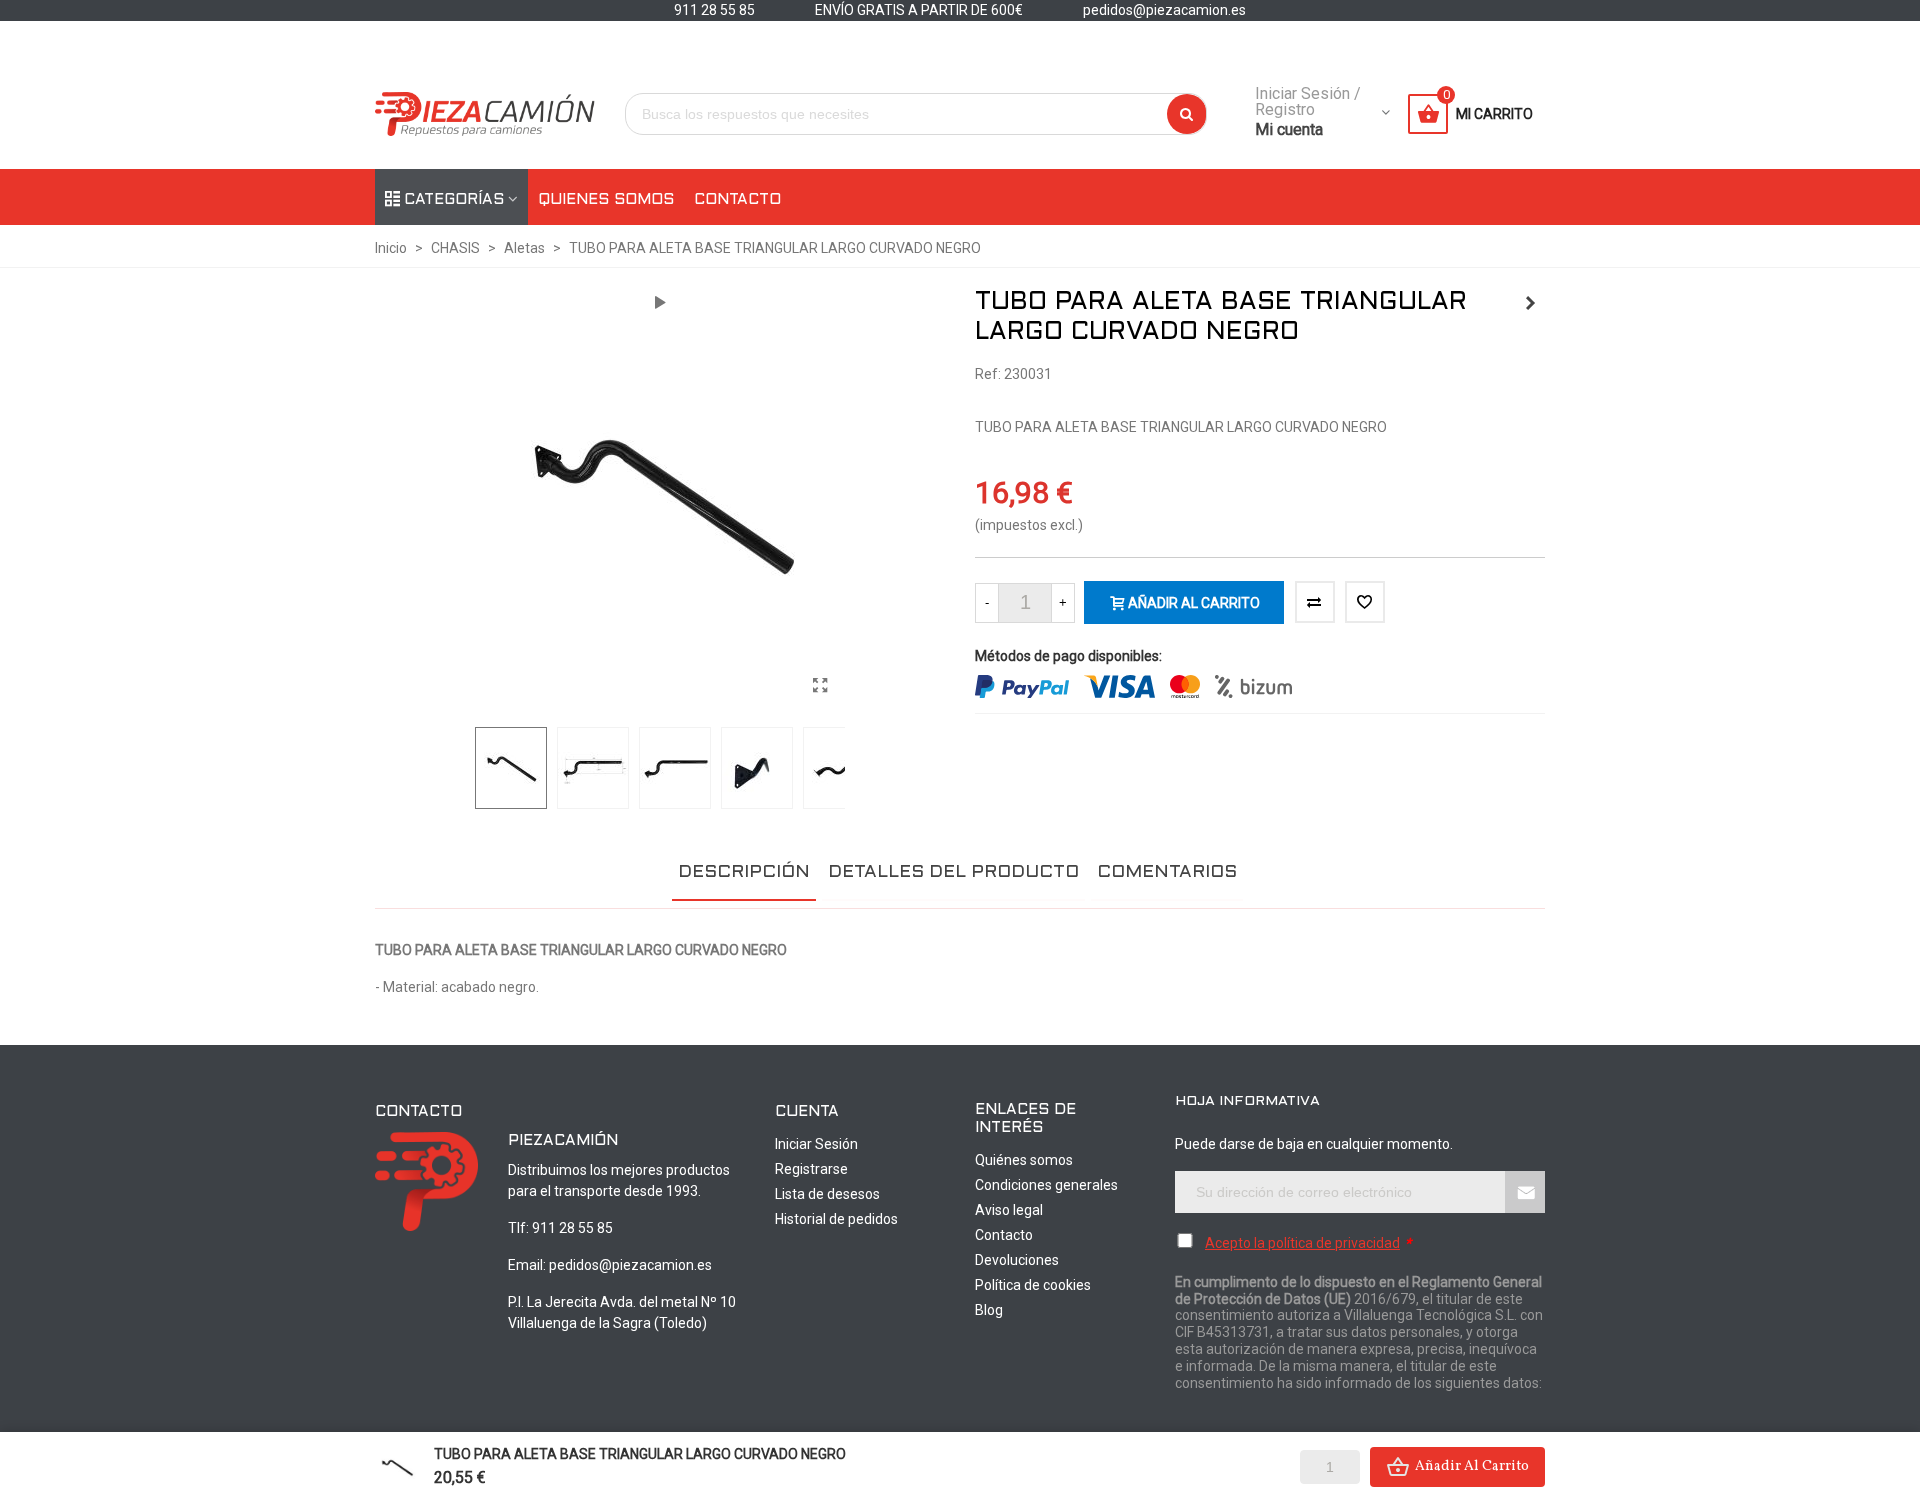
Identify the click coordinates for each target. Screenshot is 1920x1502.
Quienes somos (606, 200)
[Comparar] (1315, 602)
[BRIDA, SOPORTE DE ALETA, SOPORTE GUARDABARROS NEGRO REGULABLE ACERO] (1530, 303)
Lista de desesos (827, 1194)
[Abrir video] (660, 303)
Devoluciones (1017, 1260)
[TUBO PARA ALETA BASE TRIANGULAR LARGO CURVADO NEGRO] (820, 686)
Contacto (737, 200)
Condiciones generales (1046, 1185)
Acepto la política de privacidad (1302, 1243)
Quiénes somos (1024, 1160)
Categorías (454, 200)
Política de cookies (1033, 1285)
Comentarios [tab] (1167, 872)
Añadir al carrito (1472, 1466)
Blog (989, 1310)
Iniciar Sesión (816, 1144)
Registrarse (811, 1169)
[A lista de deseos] (1365, 602)
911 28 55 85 (572, 1228)
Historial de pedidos (836, 1219)
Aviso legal (1009, 1210)
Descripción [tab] (744, 872)
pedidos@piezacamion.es (630, 1265)
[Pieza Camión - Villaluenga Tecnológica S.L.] (485, 114)
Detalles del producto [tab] (953, 872)
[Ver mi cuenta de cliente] (1385, 114)
